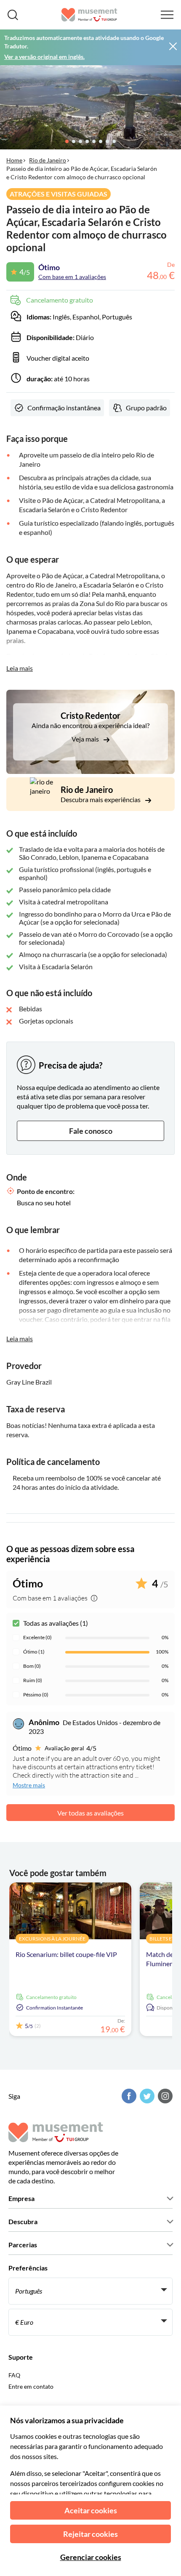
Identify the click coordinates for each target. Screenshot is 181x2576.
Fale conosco (91, 1131)
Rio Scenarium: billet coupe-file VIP (66, 1954)
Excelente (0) (37, 1637)
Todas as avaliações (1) (56, 1623)
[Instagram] (164, 2096)
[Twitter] (146, 2096)
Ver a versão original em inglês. (44, 57)
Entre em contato (31, 2386)
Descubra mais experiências (101, 799)
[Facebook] (128, 2096)
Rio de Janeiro (48, 160)
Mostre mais (29, 1785)
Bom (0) (32, 1666)
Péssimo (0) (36, 1695)
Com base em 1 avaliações (72, 277)
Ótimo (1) (34, 1652)
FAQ (14, 2375)
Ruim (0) (33, 1680)
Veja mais (86, 739)
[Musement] (89, 15)
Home (14, 160)
